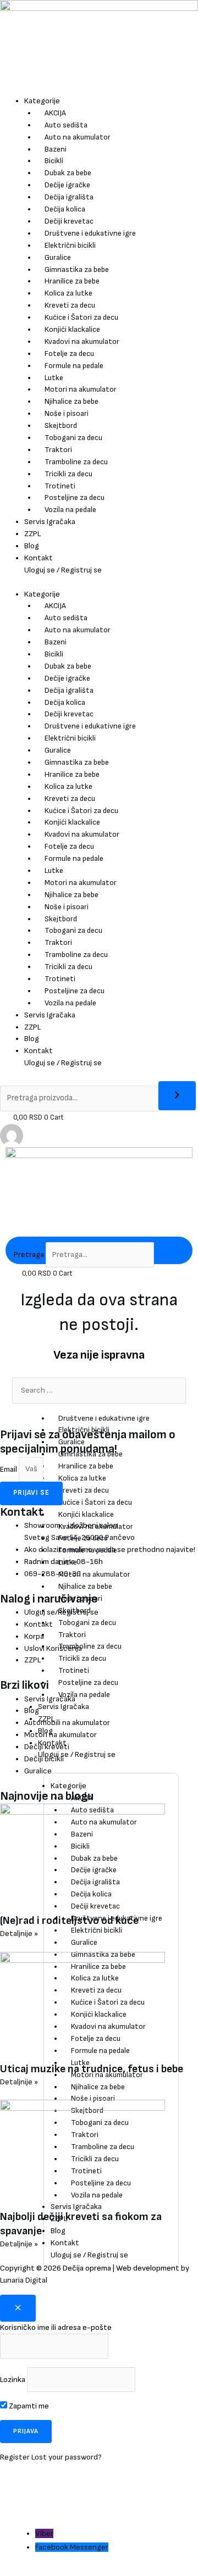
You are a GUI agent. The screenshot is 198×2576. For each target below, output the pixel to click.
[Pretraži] (177, 1096)
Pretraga (29, 1254)
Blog (32, 546)
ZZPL (32, 534)
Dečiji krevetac (69, 221)
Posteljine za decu (75, 497)
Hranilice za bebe (72, 281)
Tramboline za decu (76, 462)
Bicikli (54, 161)
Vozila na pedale (70, 510)
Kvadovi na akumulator (82, 341)
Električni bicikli (70, 245)
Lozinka (13, 2380)
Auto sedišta (66, 125)
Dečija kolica (65, 209)
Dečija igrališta (69, 197)
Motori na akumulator (81, 389)
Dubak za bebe (68, 173)
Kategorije (42, 101)
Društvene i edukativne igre (90, 233)
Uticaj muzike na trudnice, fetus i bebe (92, 2069)
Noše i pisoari (67, 413)
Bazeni (56, 149)
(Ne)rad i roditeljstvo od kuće (69, 1921)
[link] (12, 1135)
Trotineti (60, 486)
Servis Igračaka (50, 522)
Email (9, 1469)
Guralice (58, 257)
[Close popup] (18, 2308)
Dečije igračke (67, 185)
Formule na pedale (74, 366)
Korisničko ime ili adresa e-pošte (56, 2327)
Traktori (58, 450)
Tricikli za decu (68, 474)
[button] (23, 2544)
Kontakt (38, 558)
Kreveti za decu (70, 305)
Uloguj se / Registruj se (63, 570)
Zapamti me (28, 2406)
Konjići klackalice (72, 329)
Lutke (54, 378)
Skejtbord (61, 425)
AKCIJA (55, 113)
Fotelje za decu (69, 354)
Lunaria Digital (24, 2280)
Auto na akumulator (78, 137)
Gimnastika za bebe (77, 269)
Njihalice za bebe (71, 401)
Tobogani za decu (73, 438)
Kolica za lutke (68, 293)
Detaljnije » (19, 1934)
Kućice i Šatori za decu (81, 317)
